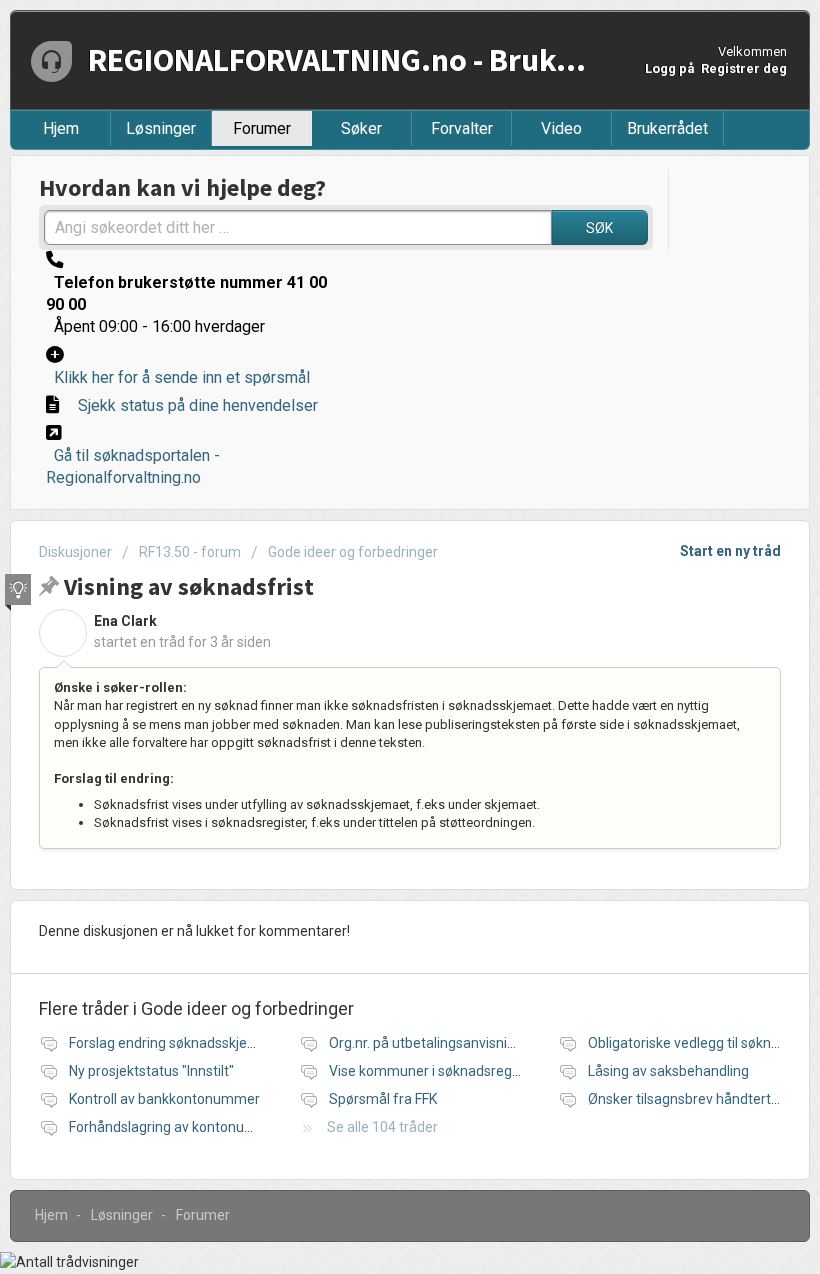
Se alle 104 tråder (382, 1127)
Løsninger (161, 128)
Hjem (61, 128)
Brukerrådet (667, 128)
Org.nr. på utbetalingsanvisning (426, 1043)
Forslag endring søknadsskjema (168, 1043)
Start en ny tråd (730, 551)
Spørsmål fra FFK (383, 1099)
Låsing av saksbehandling (668, 1071)
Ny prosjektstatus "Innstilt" (151, 1071)
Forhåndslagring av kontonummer (176, 1127)
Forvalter (462, 128)
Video (561, 128)
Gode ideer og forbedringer (353, 552)
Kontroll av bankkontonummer (164, 1099)
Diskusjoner (75, 552)
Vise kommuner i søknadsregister (434, 1071)
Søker (361, 128)
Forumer (262, 128)
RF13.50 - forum (190, 552)
